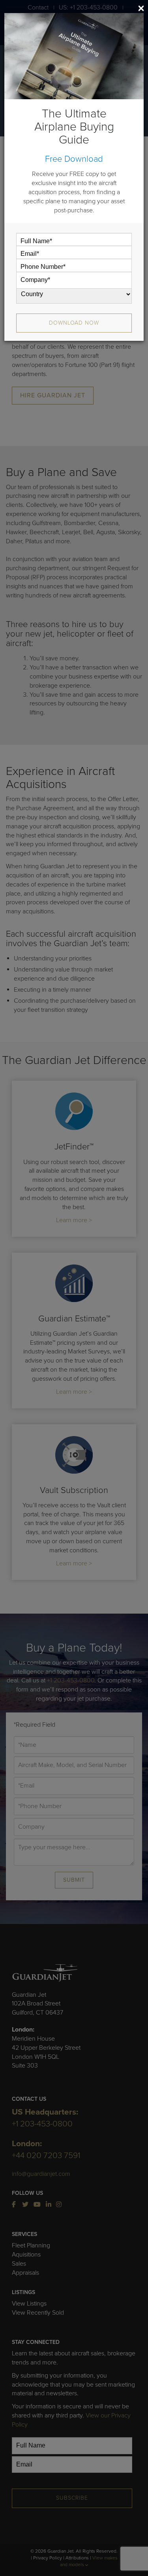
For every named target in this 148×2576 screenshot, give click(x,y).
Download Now (74, 323)
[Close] (141, 8)
